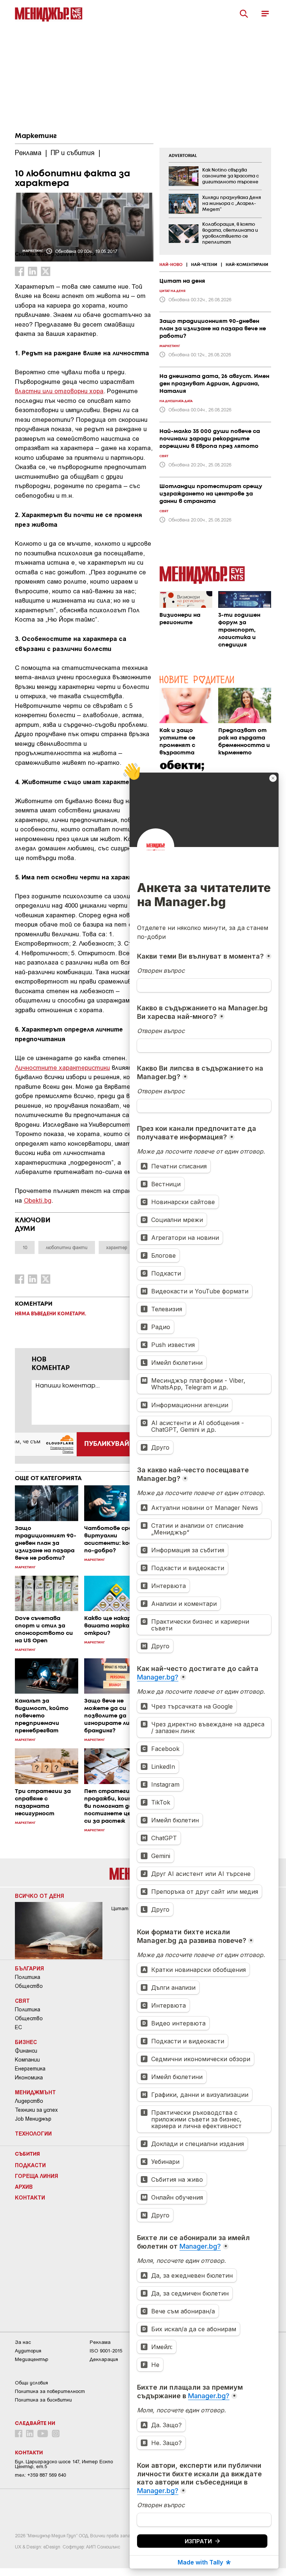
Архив (24, 2187)
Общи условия (31, 2383)
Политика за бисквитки (43, 2400)
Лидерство (29, 2101)
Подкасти (30, 2165)
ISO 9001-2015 (106, 2351)
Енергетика (30, 2069)
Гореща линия (36, 2176)
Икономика (29, 2078)
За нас (23, 2342)
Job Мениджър (33, 2119)
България (29, 1968)
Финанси (26, 2051)
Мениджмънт (35, 2092)
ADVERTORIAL (183, 156)
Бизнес (26, 2042)
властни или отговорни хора (59, 391)
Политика (28, 1977)
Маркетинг (36, 136)
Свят (22, 2001)
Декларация (104, 2359)
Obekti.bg (38, 1200)
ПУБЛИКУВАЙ (107, 1444)
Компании (27, 2060)
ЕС (18, 2027)
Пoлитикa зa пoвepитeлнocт (50, 2391)
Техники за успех (36, 2110)
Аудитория (28, 2351)
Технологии (33, 2133)
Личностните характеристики (62, 1067)
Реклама (100, 2342)
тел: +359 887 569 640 (40, 2475)
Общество (29, 1986)
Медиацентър (32, 2359)
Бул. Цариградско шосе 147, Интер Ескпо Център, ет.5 (64, 2464)
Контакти (30, 2197)
